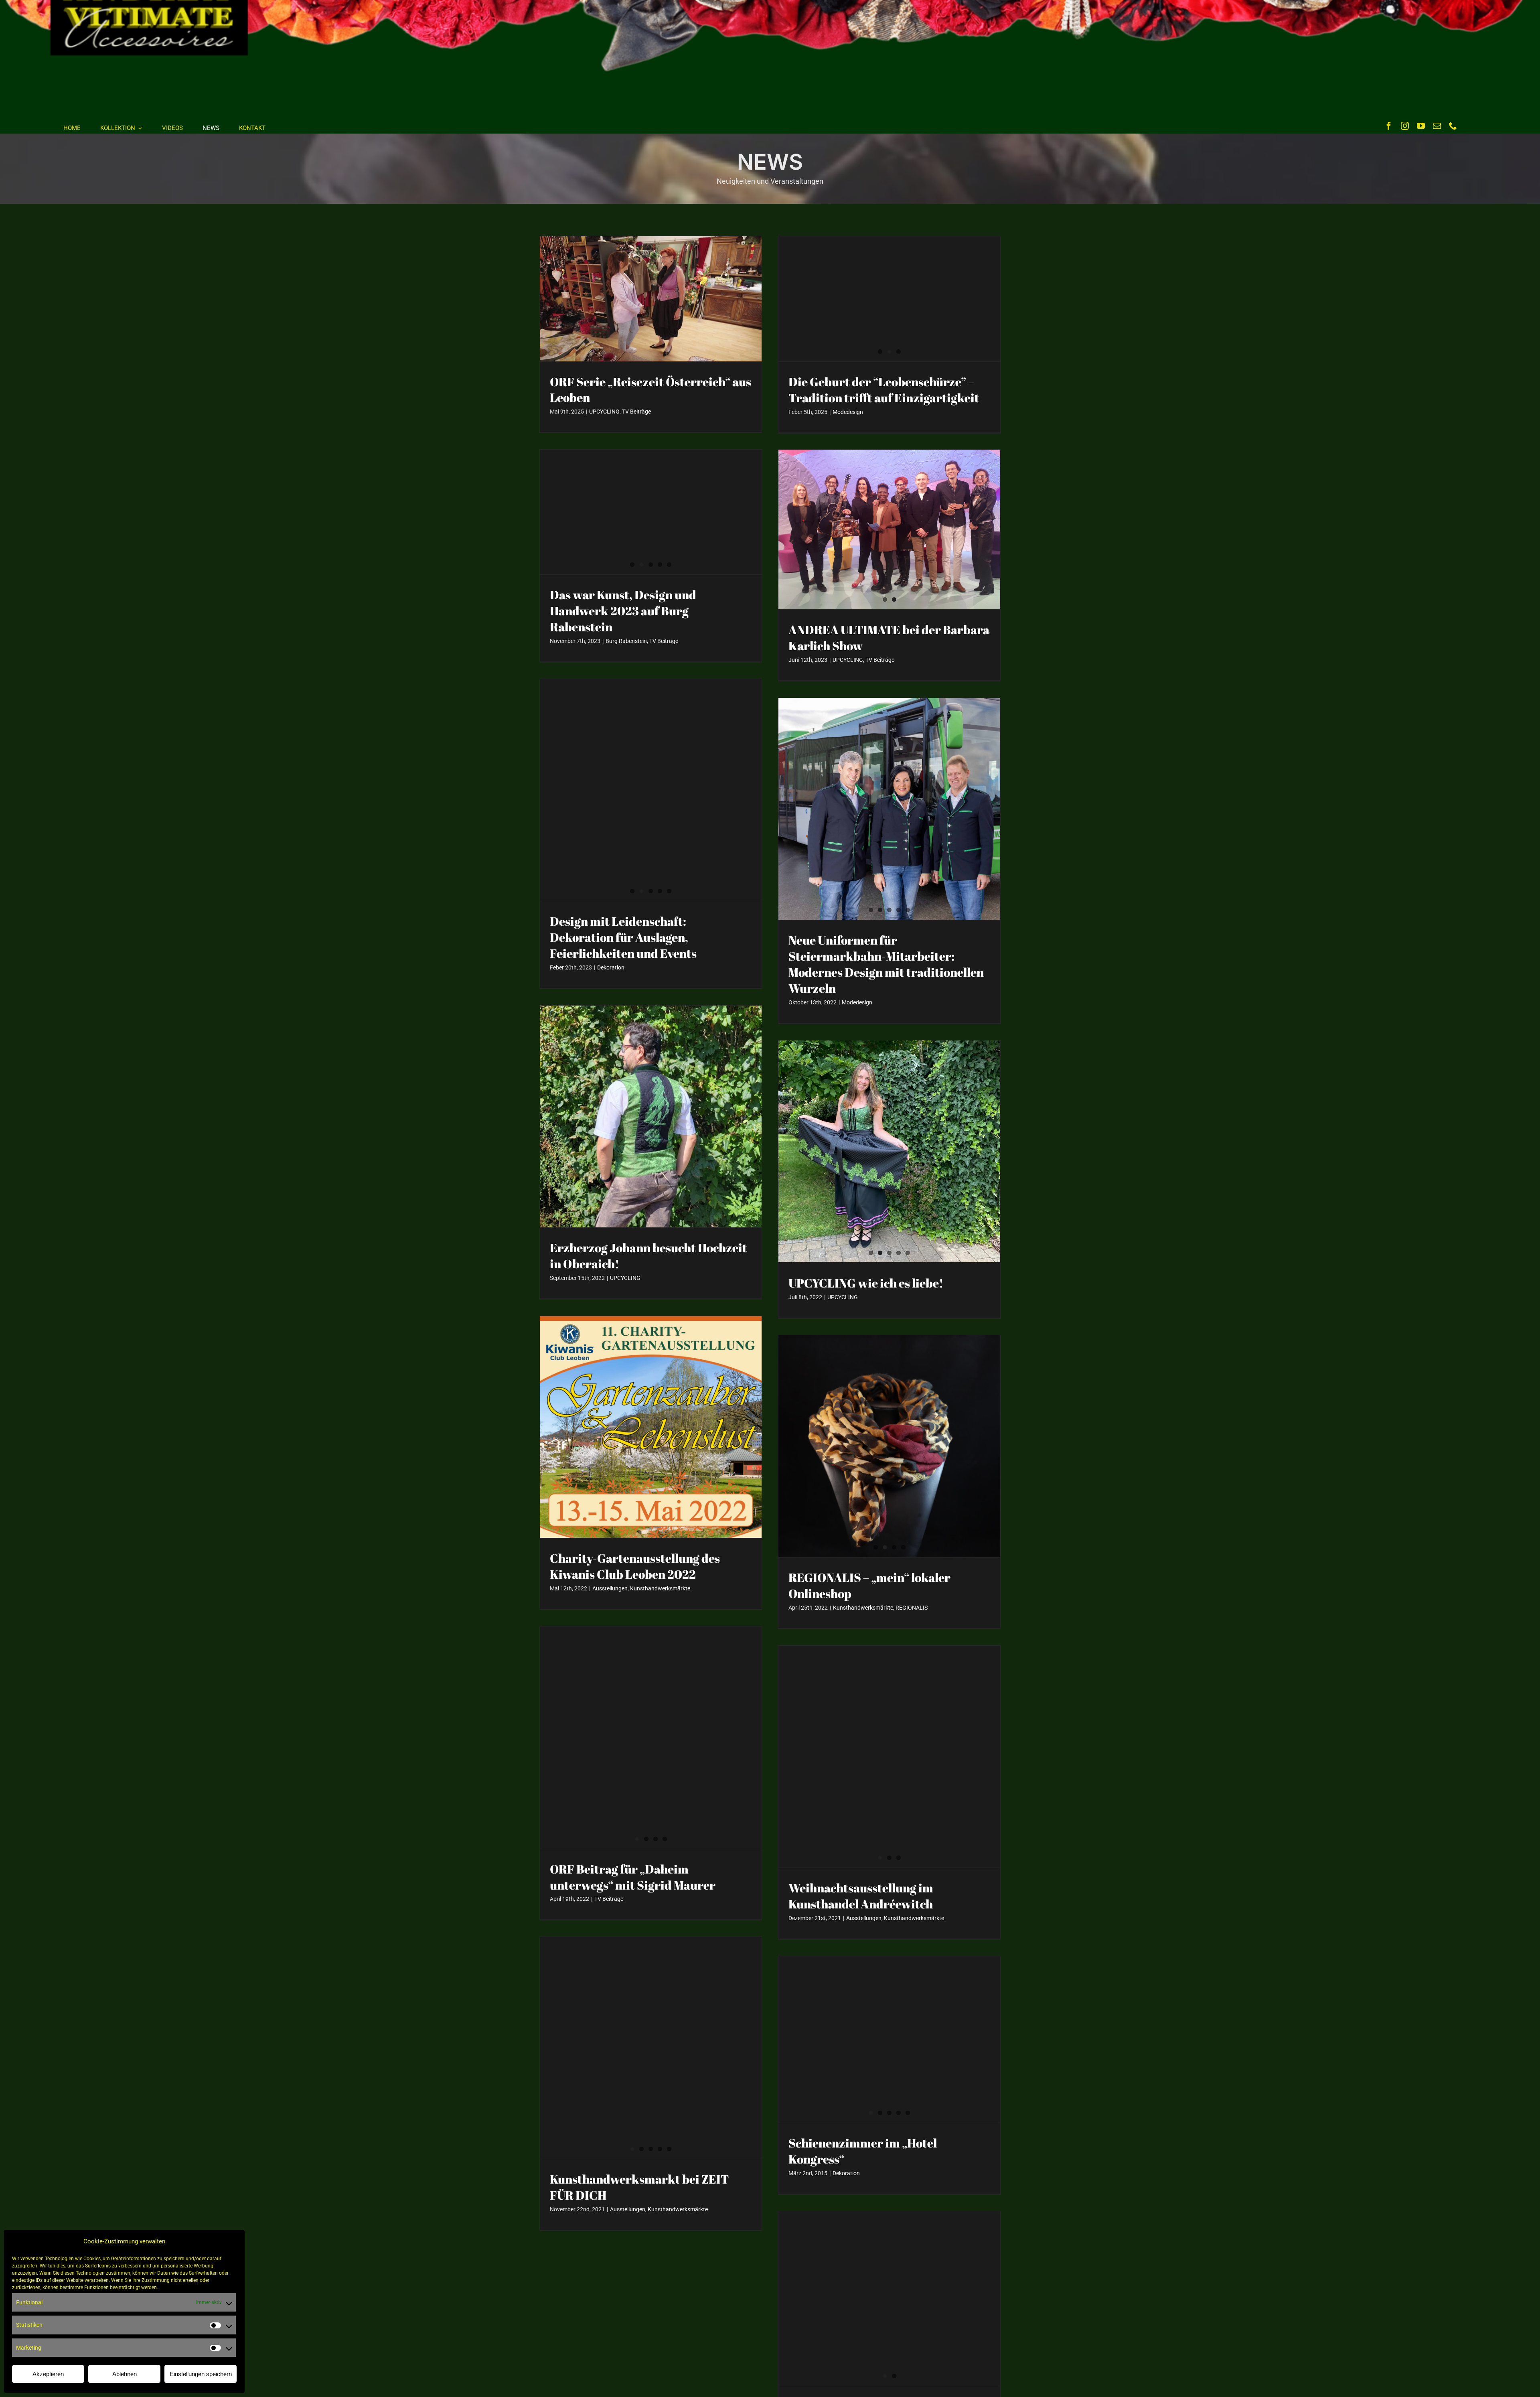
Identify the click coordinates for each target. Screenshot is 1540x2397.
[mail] (1437, 126)
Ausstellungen (610, 1588)
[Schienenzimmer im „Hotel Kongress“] (889, 2039)
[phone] (1453, 126)
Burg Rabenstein (626, 641)
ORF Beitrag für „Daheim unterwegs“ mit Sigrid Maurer (633, 1877)
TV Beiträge (636, 412)
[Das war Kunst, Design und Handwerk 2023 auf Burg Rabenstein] (651, 512)
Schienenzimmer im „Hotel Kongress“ (863, 2151)
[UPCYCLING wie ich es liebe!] (889, 1151)
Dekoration (611, 967)
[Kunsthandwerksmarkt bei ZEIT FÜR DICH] (651, 2048)
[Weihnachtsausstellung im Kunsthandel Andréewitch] (889, 1757)
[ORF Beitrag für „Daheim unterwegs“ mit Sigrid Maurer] (651, 1737)
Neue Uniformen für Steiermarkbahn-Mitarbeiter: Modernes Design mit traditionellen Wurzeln (886, 964)
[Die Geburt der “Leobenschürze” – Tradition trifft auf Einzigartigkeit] (889, 299)
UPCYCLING (604, 412)
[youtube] (1421, 126)
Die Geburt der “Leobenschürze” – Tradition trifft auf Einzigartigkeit (884, 390)
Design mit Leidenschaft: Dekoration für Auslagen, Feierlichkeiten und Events (623, 937)
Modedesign (848, 412)
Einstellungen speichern (201, 2374)
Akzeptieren (48, 2374)
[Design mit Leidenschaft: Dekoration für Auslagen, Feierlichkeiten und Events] (651, 790)
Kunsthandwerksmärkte (660, 1588)
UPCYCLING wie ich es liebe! (866, 1283)
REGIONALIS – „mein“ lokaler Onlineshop (869, 1585)
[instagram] (1405, 126)
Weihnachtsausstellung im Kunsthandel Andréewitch (861, 1896)
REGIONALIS (912, 1608)
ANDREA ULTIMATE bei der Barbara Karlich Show (889, 638)
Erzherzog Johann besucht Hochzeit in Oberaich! (648, 1256)
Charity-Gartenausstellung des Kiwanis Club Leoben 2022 (635, 1566)
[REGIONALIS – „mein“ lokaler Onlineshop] (889, 1446)
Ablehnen (125, 2374)
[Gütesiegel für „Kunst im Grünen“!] (889, 2299)
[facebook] (1389, 126)
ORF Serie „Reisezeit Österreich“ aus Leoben (650, 390)
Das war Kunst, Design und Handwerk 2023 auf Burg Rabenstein (623, 611)
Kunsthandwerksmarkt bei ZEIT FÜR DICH (639, 2187)
